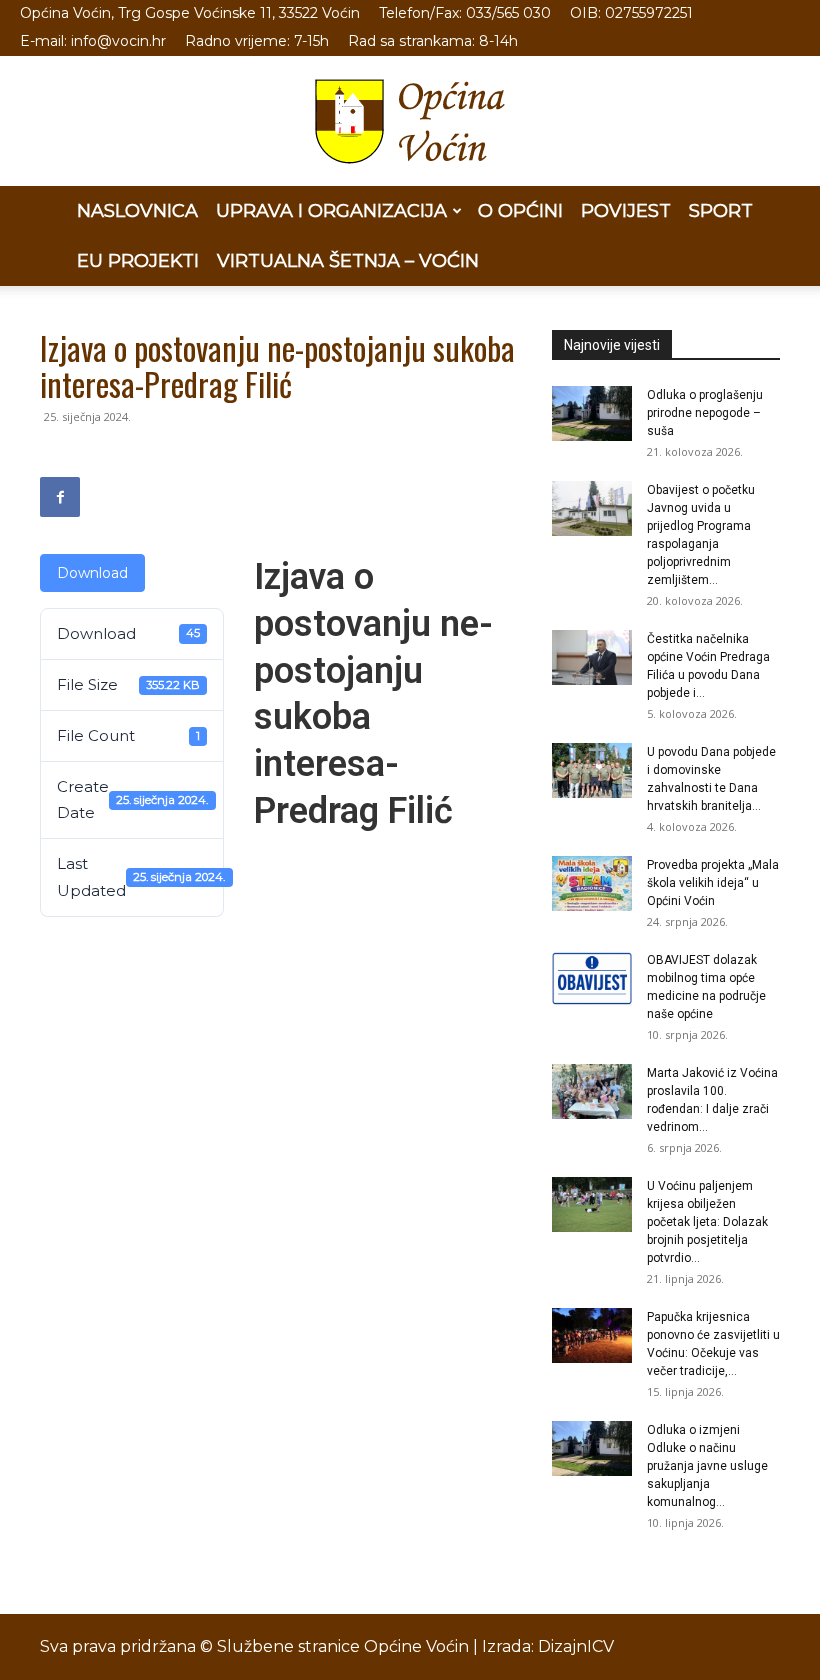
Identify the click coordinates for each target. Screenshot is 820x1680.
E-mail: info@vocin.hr (93, 41)
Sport (721, 211)
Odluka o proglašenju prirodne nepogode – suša (705, 413)
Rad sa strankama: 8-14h (433, 41)
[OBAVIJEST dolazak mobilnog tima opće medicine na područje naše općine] (592, 978)
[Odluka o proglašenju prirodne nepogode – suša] (592, 413)
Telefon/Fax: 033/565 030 (465, 13)
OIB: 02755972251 (631, 13)
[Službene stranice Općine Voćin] (410, 121)
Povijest (626, 211)
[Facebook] (60, 497)
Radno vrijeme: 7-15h (257, 41)
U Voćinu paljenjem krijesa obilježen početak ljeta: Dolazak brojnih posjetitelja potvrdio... (707, 1222)
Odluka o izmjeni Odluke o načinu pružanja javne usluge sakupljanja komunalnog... (707, 1466)
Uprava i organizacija (331, 211)
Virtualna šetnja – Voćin (348, 261)
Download (92, 573)
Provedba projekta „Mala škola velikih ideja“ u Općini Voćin (713, 883)
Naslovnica (137, 211)
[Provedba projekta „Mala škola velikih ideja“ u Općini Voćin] (592, 883)
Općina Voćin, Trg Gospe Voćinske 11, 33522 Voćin (190, 13)
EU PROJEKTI (138, 261)
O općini (520, 211)
